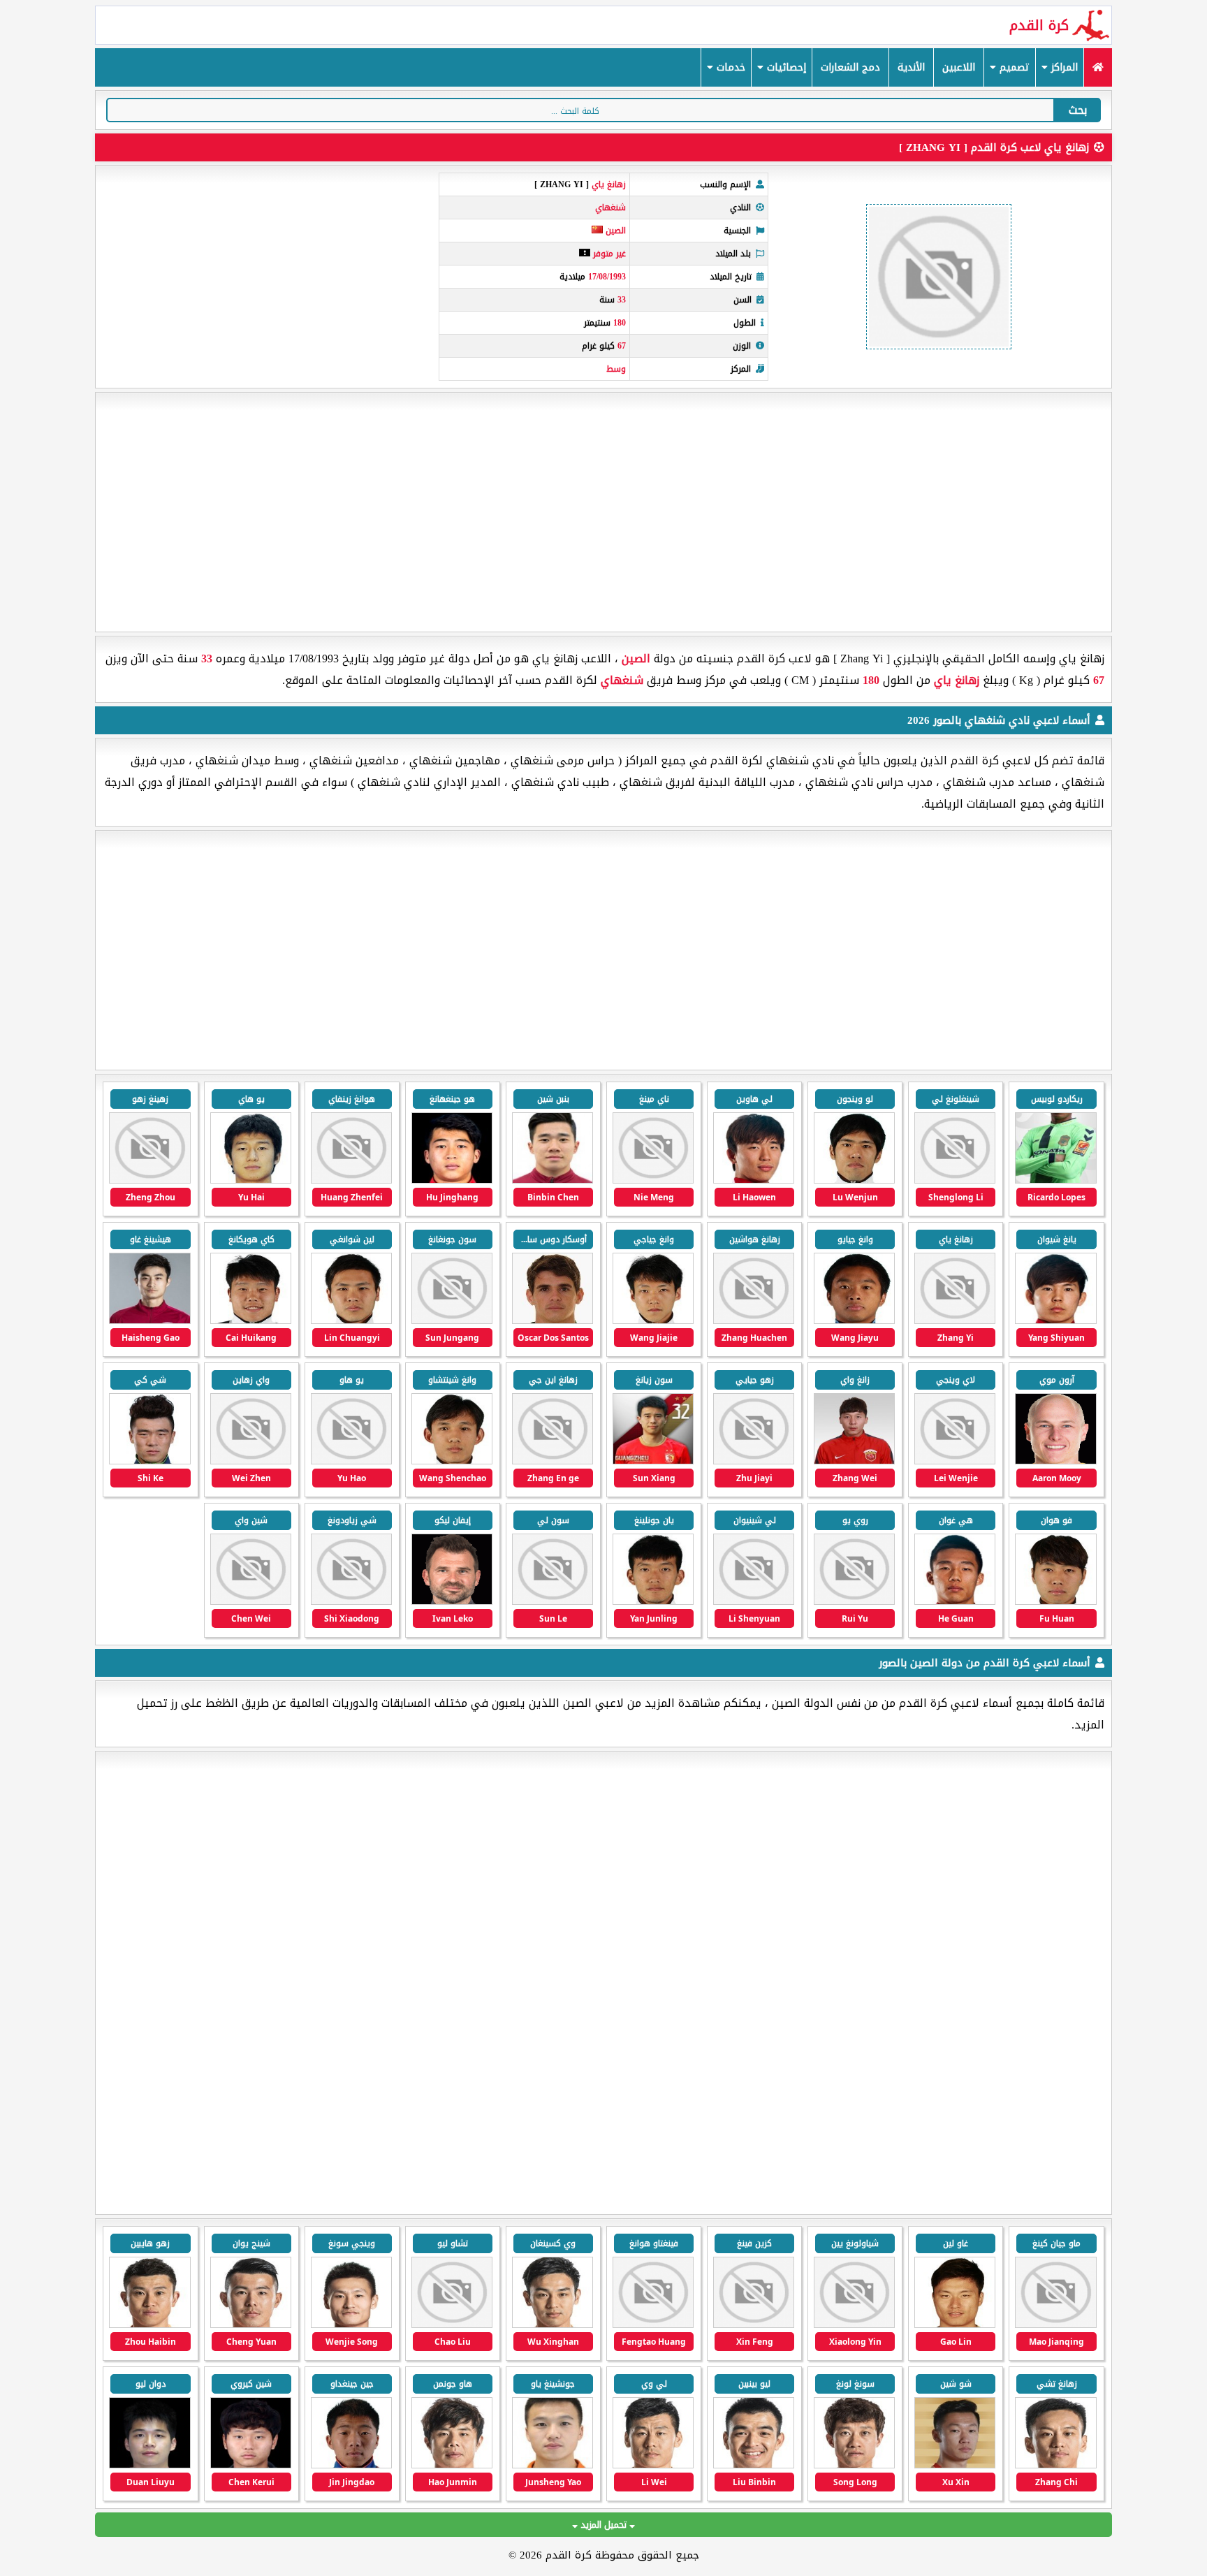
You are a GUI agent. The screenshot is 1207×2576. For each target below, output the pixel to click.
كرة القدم (1039, 25)
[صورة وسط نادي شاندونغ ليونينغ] (149, 2325)
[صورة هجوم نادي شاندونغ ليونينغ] (553, 2325)
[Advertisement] (603, 512)
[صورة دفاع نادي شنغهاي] (854, 1461)
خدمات (729, 67)
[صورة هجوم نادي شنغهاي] (1055, 1180)
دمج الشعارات (850, 67)
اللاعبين (959, 67)
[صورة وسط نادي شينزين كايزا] (754, 2325)
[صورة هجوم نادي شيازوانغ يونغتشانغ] (1055, 2325)
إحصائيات (785, 67)
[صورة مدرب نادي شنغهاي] (452, 1602)
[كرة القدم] (1098, 67)
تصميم (1013, 67)
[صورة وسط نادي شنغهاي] (251, 1180)
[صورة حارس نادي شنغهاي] (653, 1602)
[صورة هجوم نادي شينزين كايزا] (955, 2325)
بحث (1078, 110)
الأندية (911, 67)
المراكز (1063, 67)
